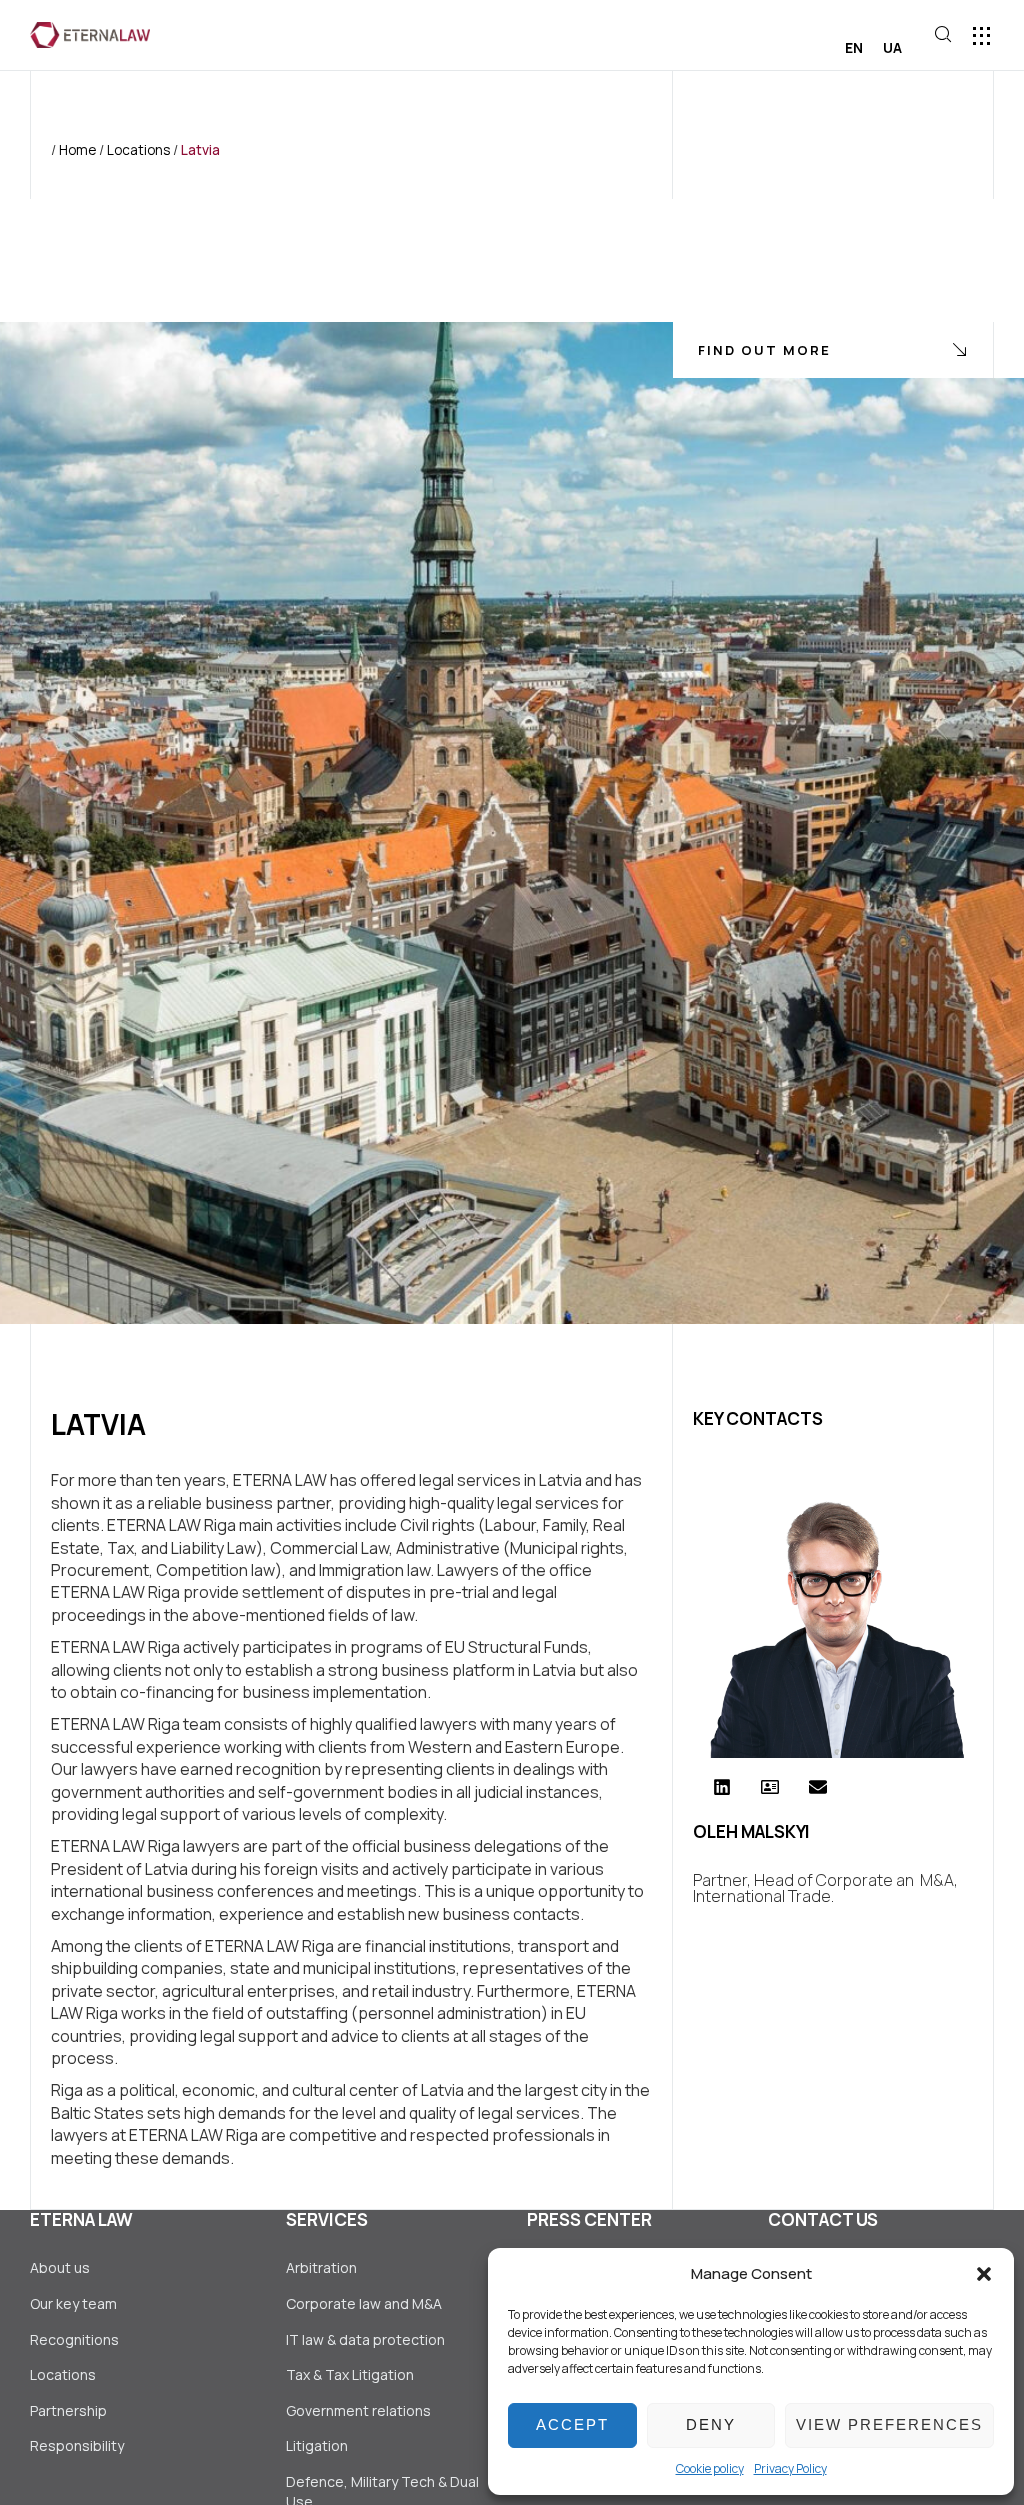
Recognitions (74, 2339)
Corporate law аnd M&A (364, 2303)
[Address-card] (770, 1787)
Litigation (317, 2445)
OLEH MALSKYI (751, 1831)
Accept (572, 2424)
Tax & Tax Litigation (351, 2374)
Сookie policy (710, 2468)
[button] (984, 2274)
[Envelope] (818, 1787)
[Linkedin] (722, 1787)
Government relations (358, 2410)
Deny (711, 2424)
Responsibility (77, 2445)
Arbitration (321, 2267)
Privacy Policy (790, 2468)
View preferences (889, 2424)
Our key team (73, 2303)
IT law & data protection (365, 2339)
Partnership (68, 2410)
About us (60, 2267)
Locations (138, 150)
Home (77, 150)
